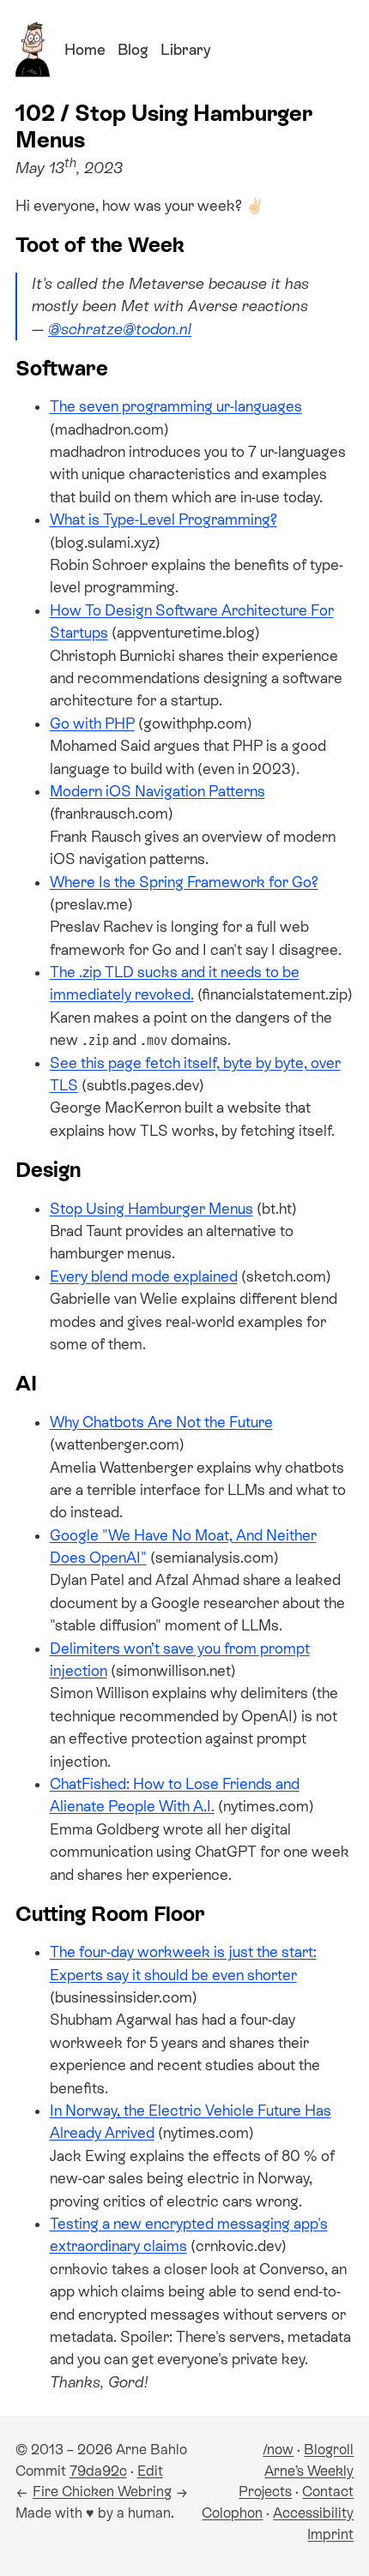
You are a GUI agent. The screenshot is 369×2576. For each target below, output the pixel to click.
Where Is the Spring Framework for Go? (184, 882)
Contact (328, 2492)
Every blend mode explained (144, 1276)
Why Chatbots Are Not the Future (161, 1422)
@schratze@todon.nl (120, 329)
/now (278, 2450)
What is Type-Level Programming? (163, 519)
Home (85, 50)
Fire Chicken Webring (102, 2492)
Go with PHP (92, 724)
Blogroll (329, 2450)
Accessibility (313, 2513)
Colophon (232, 2513)
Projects (265, 2492)
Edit (150, 2471)
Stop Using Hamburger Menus (151, 1209)
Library (185, 50)
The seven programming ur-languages (176, 406)
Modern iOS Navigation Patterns (157, 791)
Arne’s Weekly (309, 2471)
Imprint (330, 2534)
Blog (133, 50)
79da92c (98, 2471)
